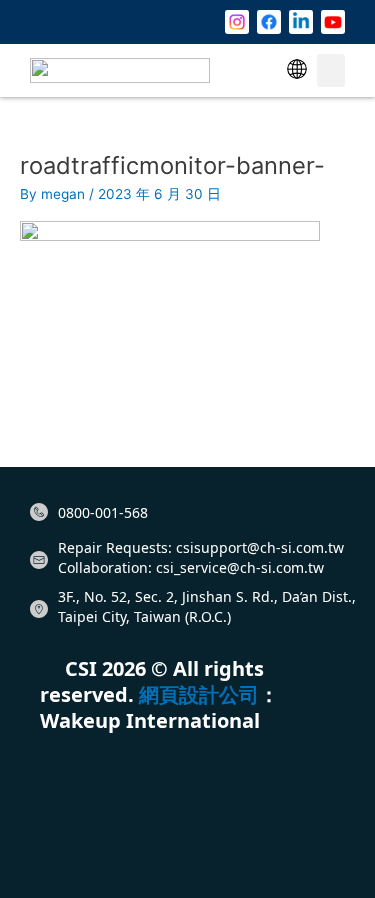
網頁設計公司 (199, 694)
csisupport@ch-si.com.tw (260, 547)
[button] (297, 70)
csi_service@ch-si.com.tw (240, 567)
